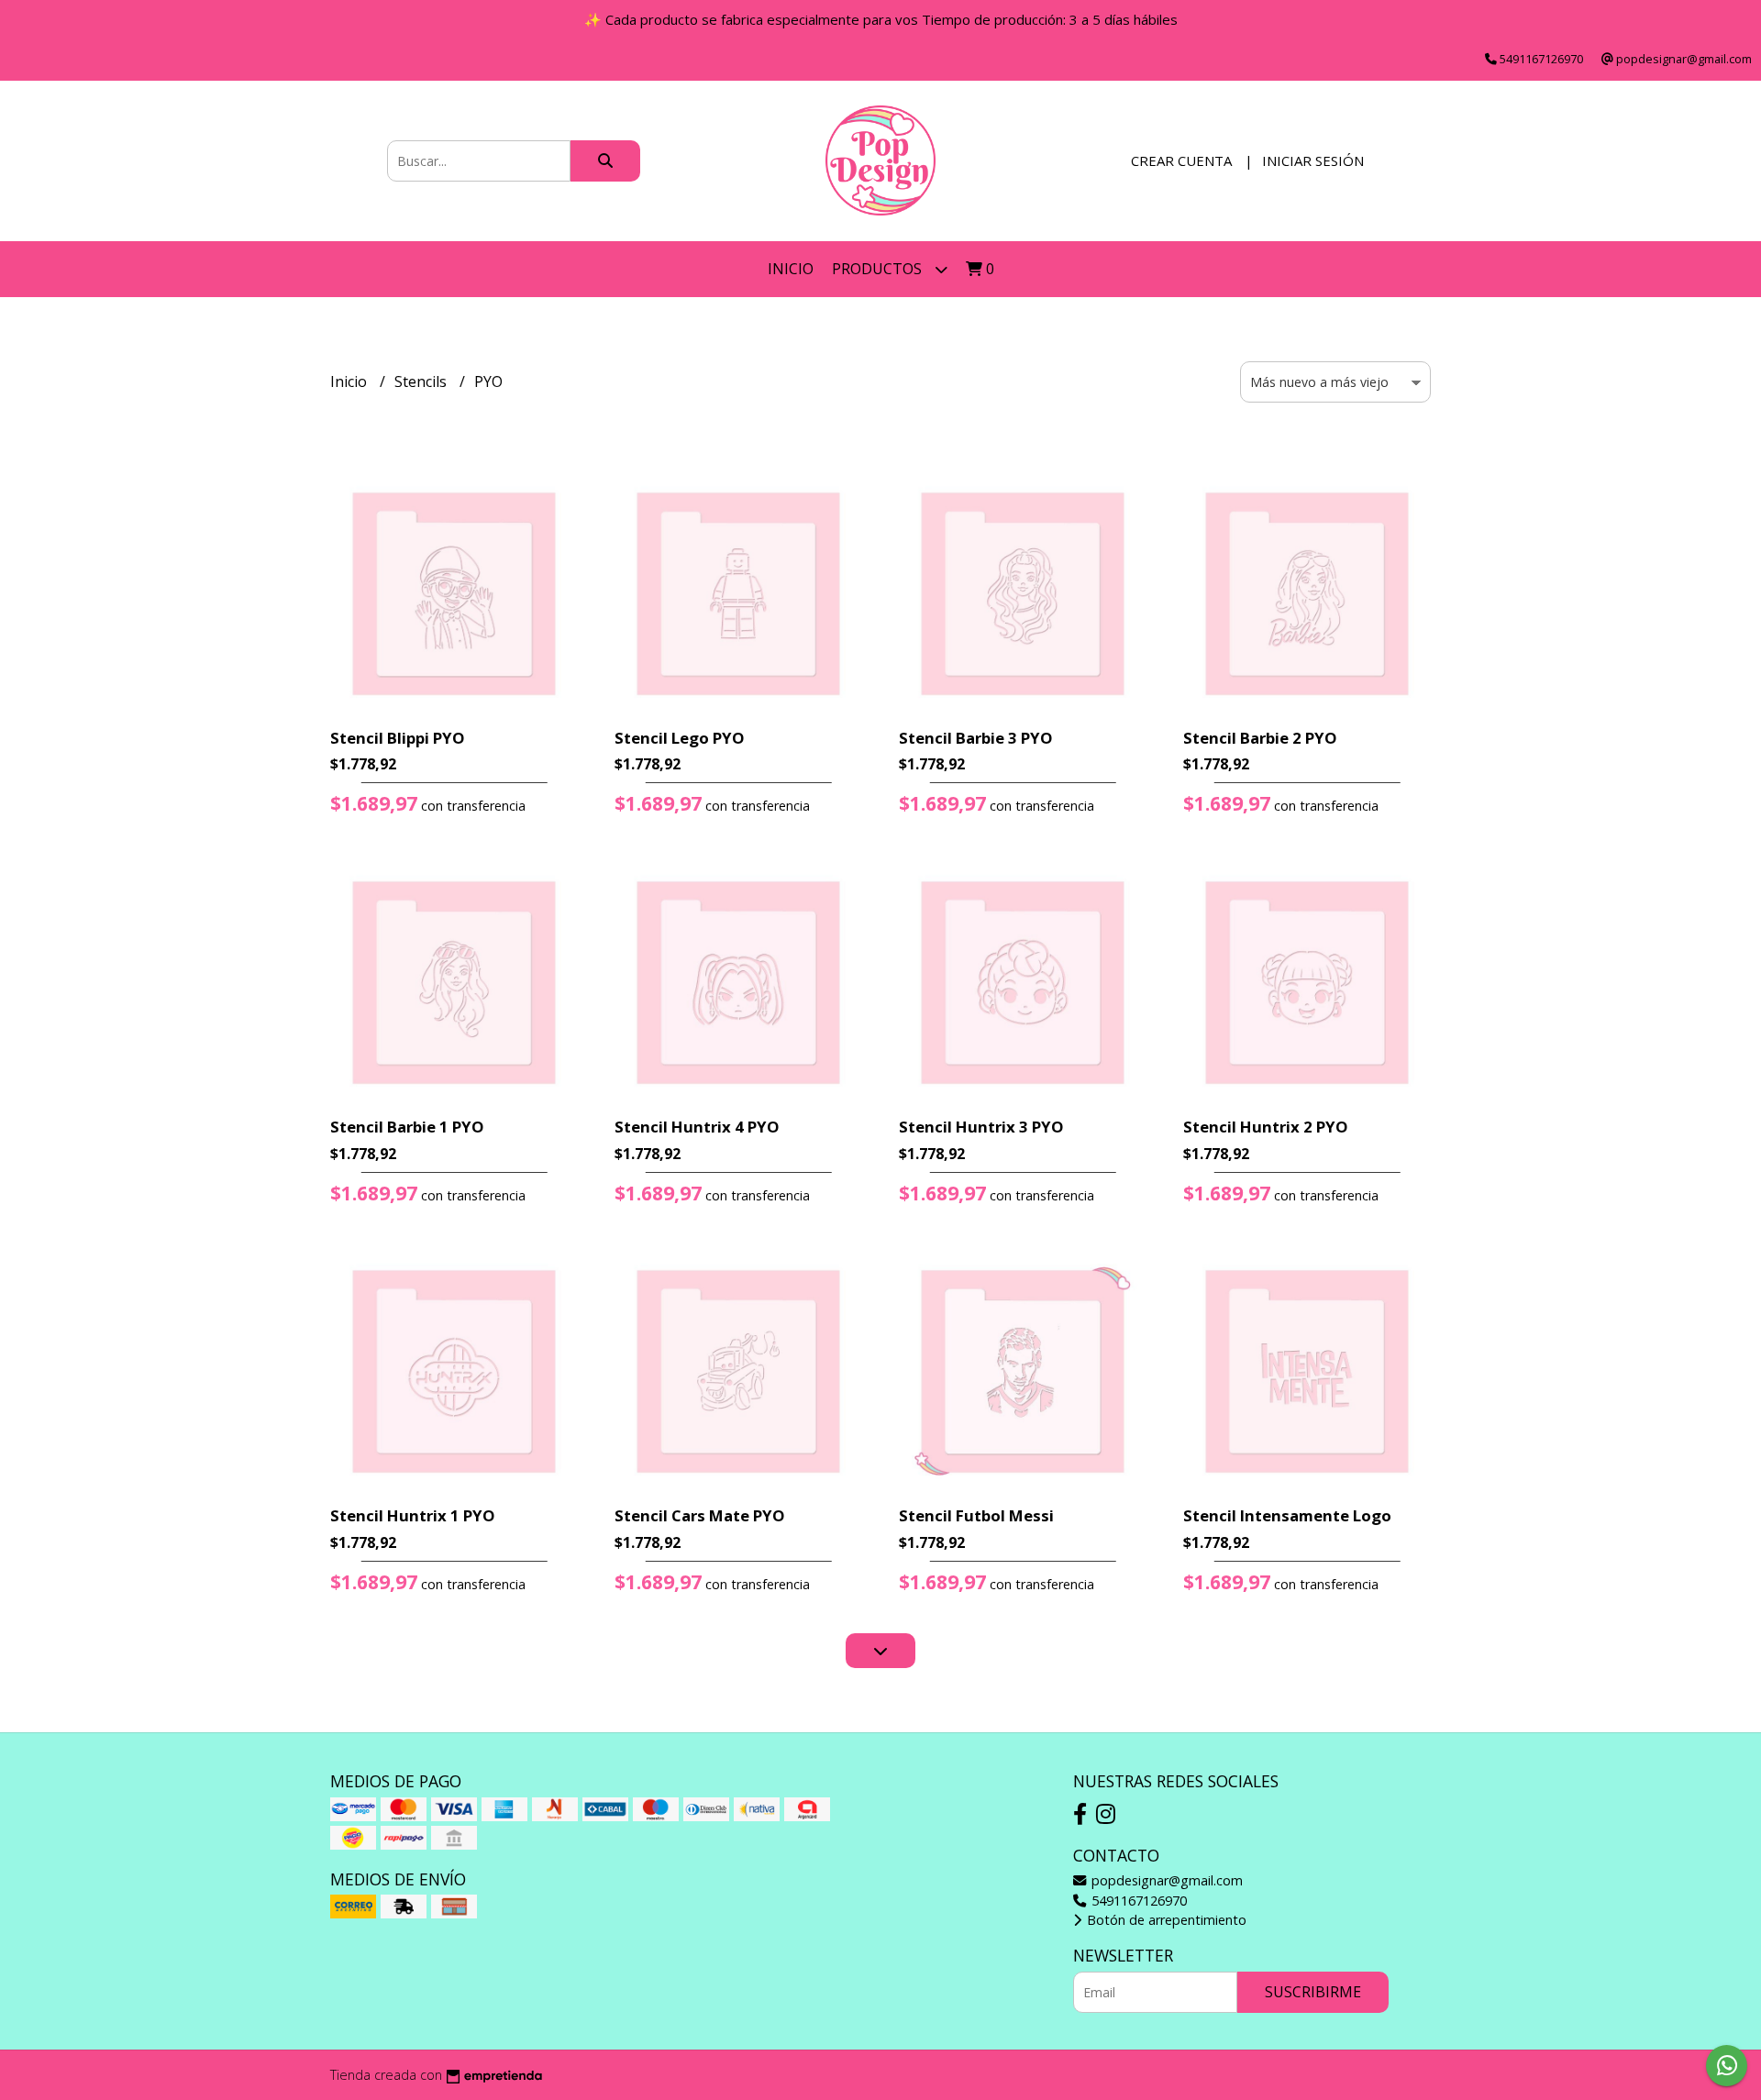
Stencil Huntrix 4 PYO (697, 1127)
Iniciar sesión (1313, 160)
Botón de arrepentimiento (1165, 1920)
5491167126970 (1137, 1901)
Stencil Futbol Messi (976, 1515)
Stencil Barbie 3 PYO (976, 738)
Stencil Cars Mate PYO (700, 1515)
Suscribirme (1313, 1992)
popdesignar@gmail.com (1165, 1880)
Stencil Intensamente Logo (1287, 1515)
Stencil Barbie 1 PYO (407, 1127)
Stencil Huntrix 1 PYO (413, 1515)
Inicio (791, 269)
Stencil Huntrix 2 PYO (1266, 1127)
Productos (879, 269)
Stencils (422, 381)
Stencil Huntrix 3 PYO (981, 1127)
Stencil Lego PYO (680, 738)
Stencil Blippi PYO (398, 738)
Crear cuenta (1181, 160)
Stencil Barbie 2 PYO (1260, 738)
